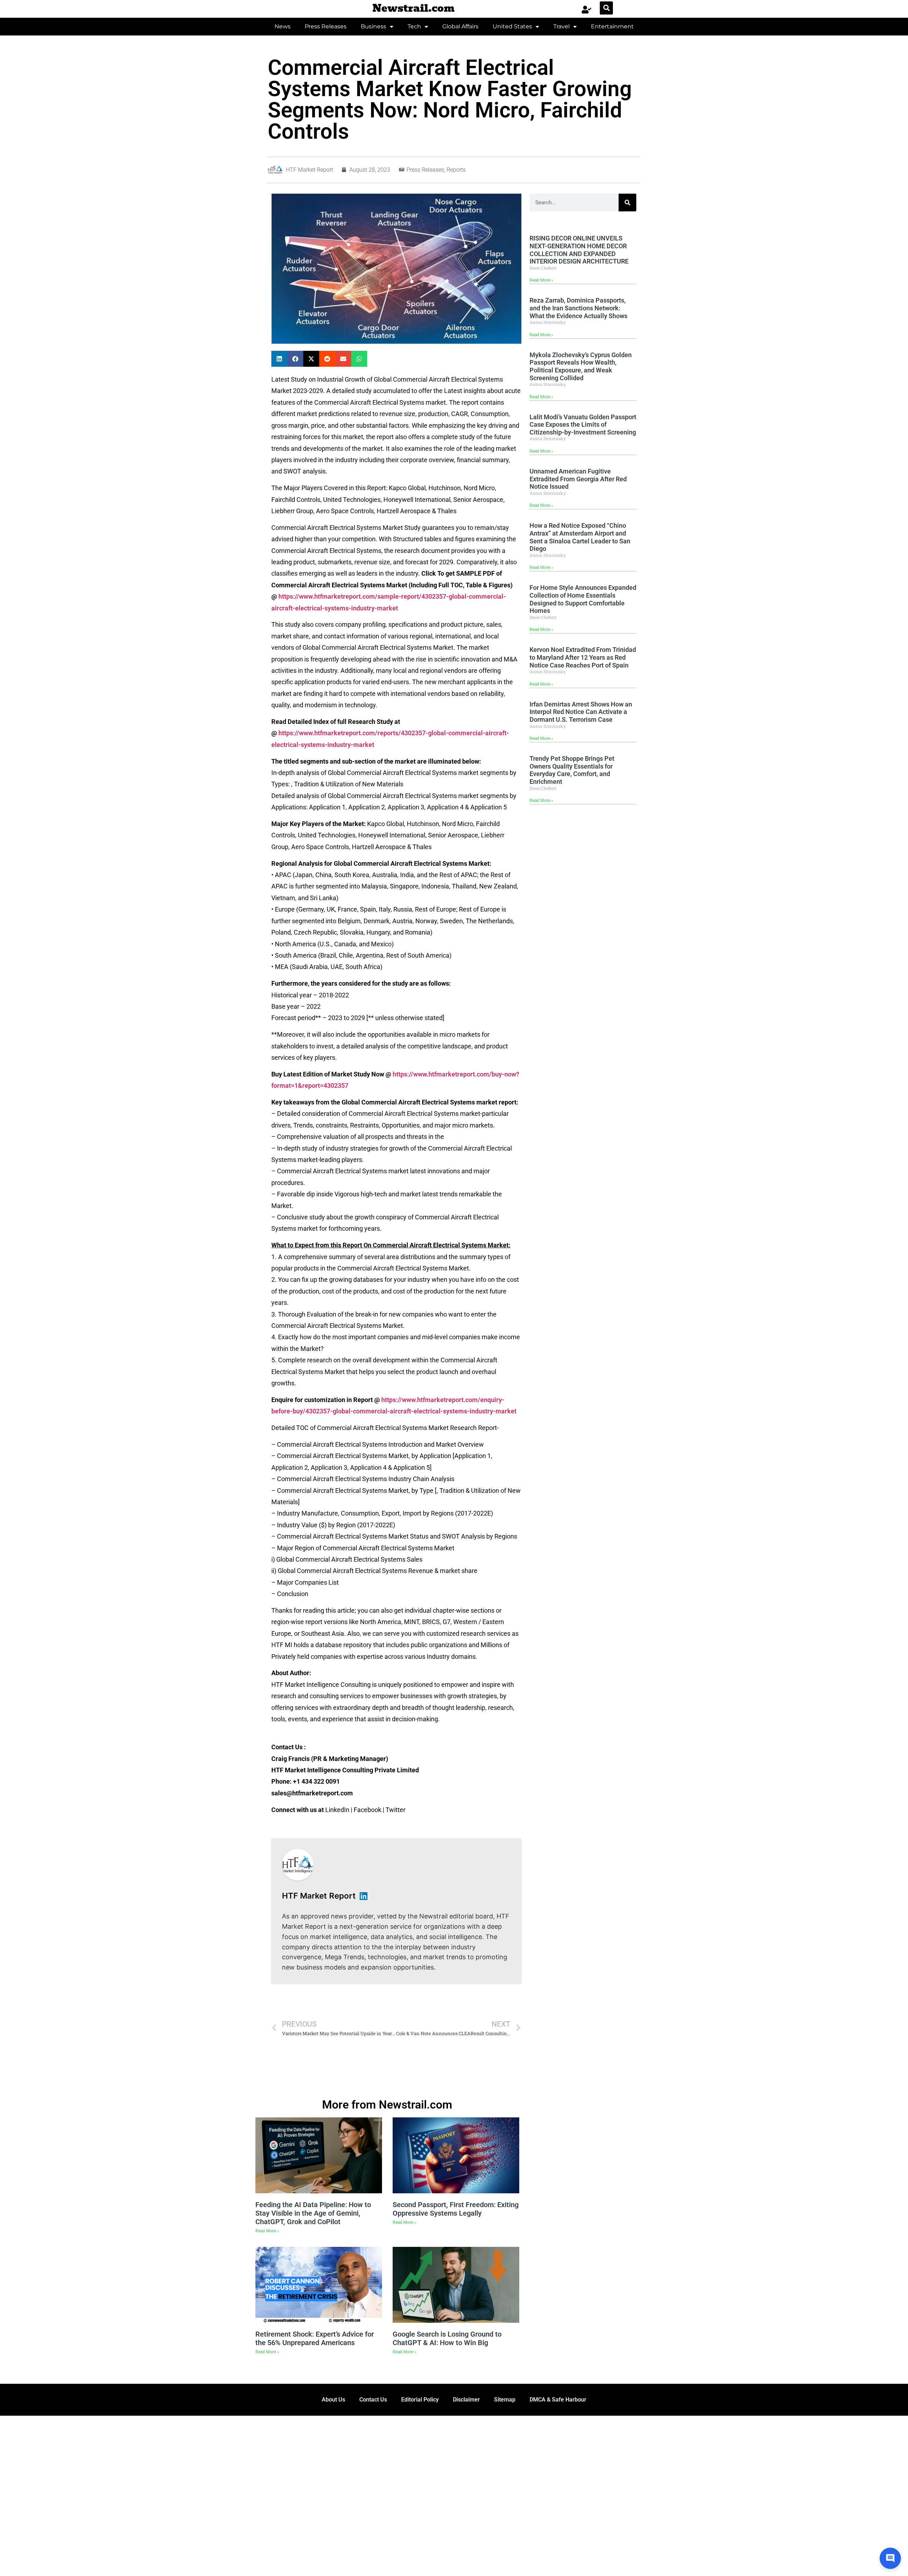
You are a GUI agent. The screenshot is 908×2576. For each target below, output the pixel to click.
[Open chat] (890, 2558)
